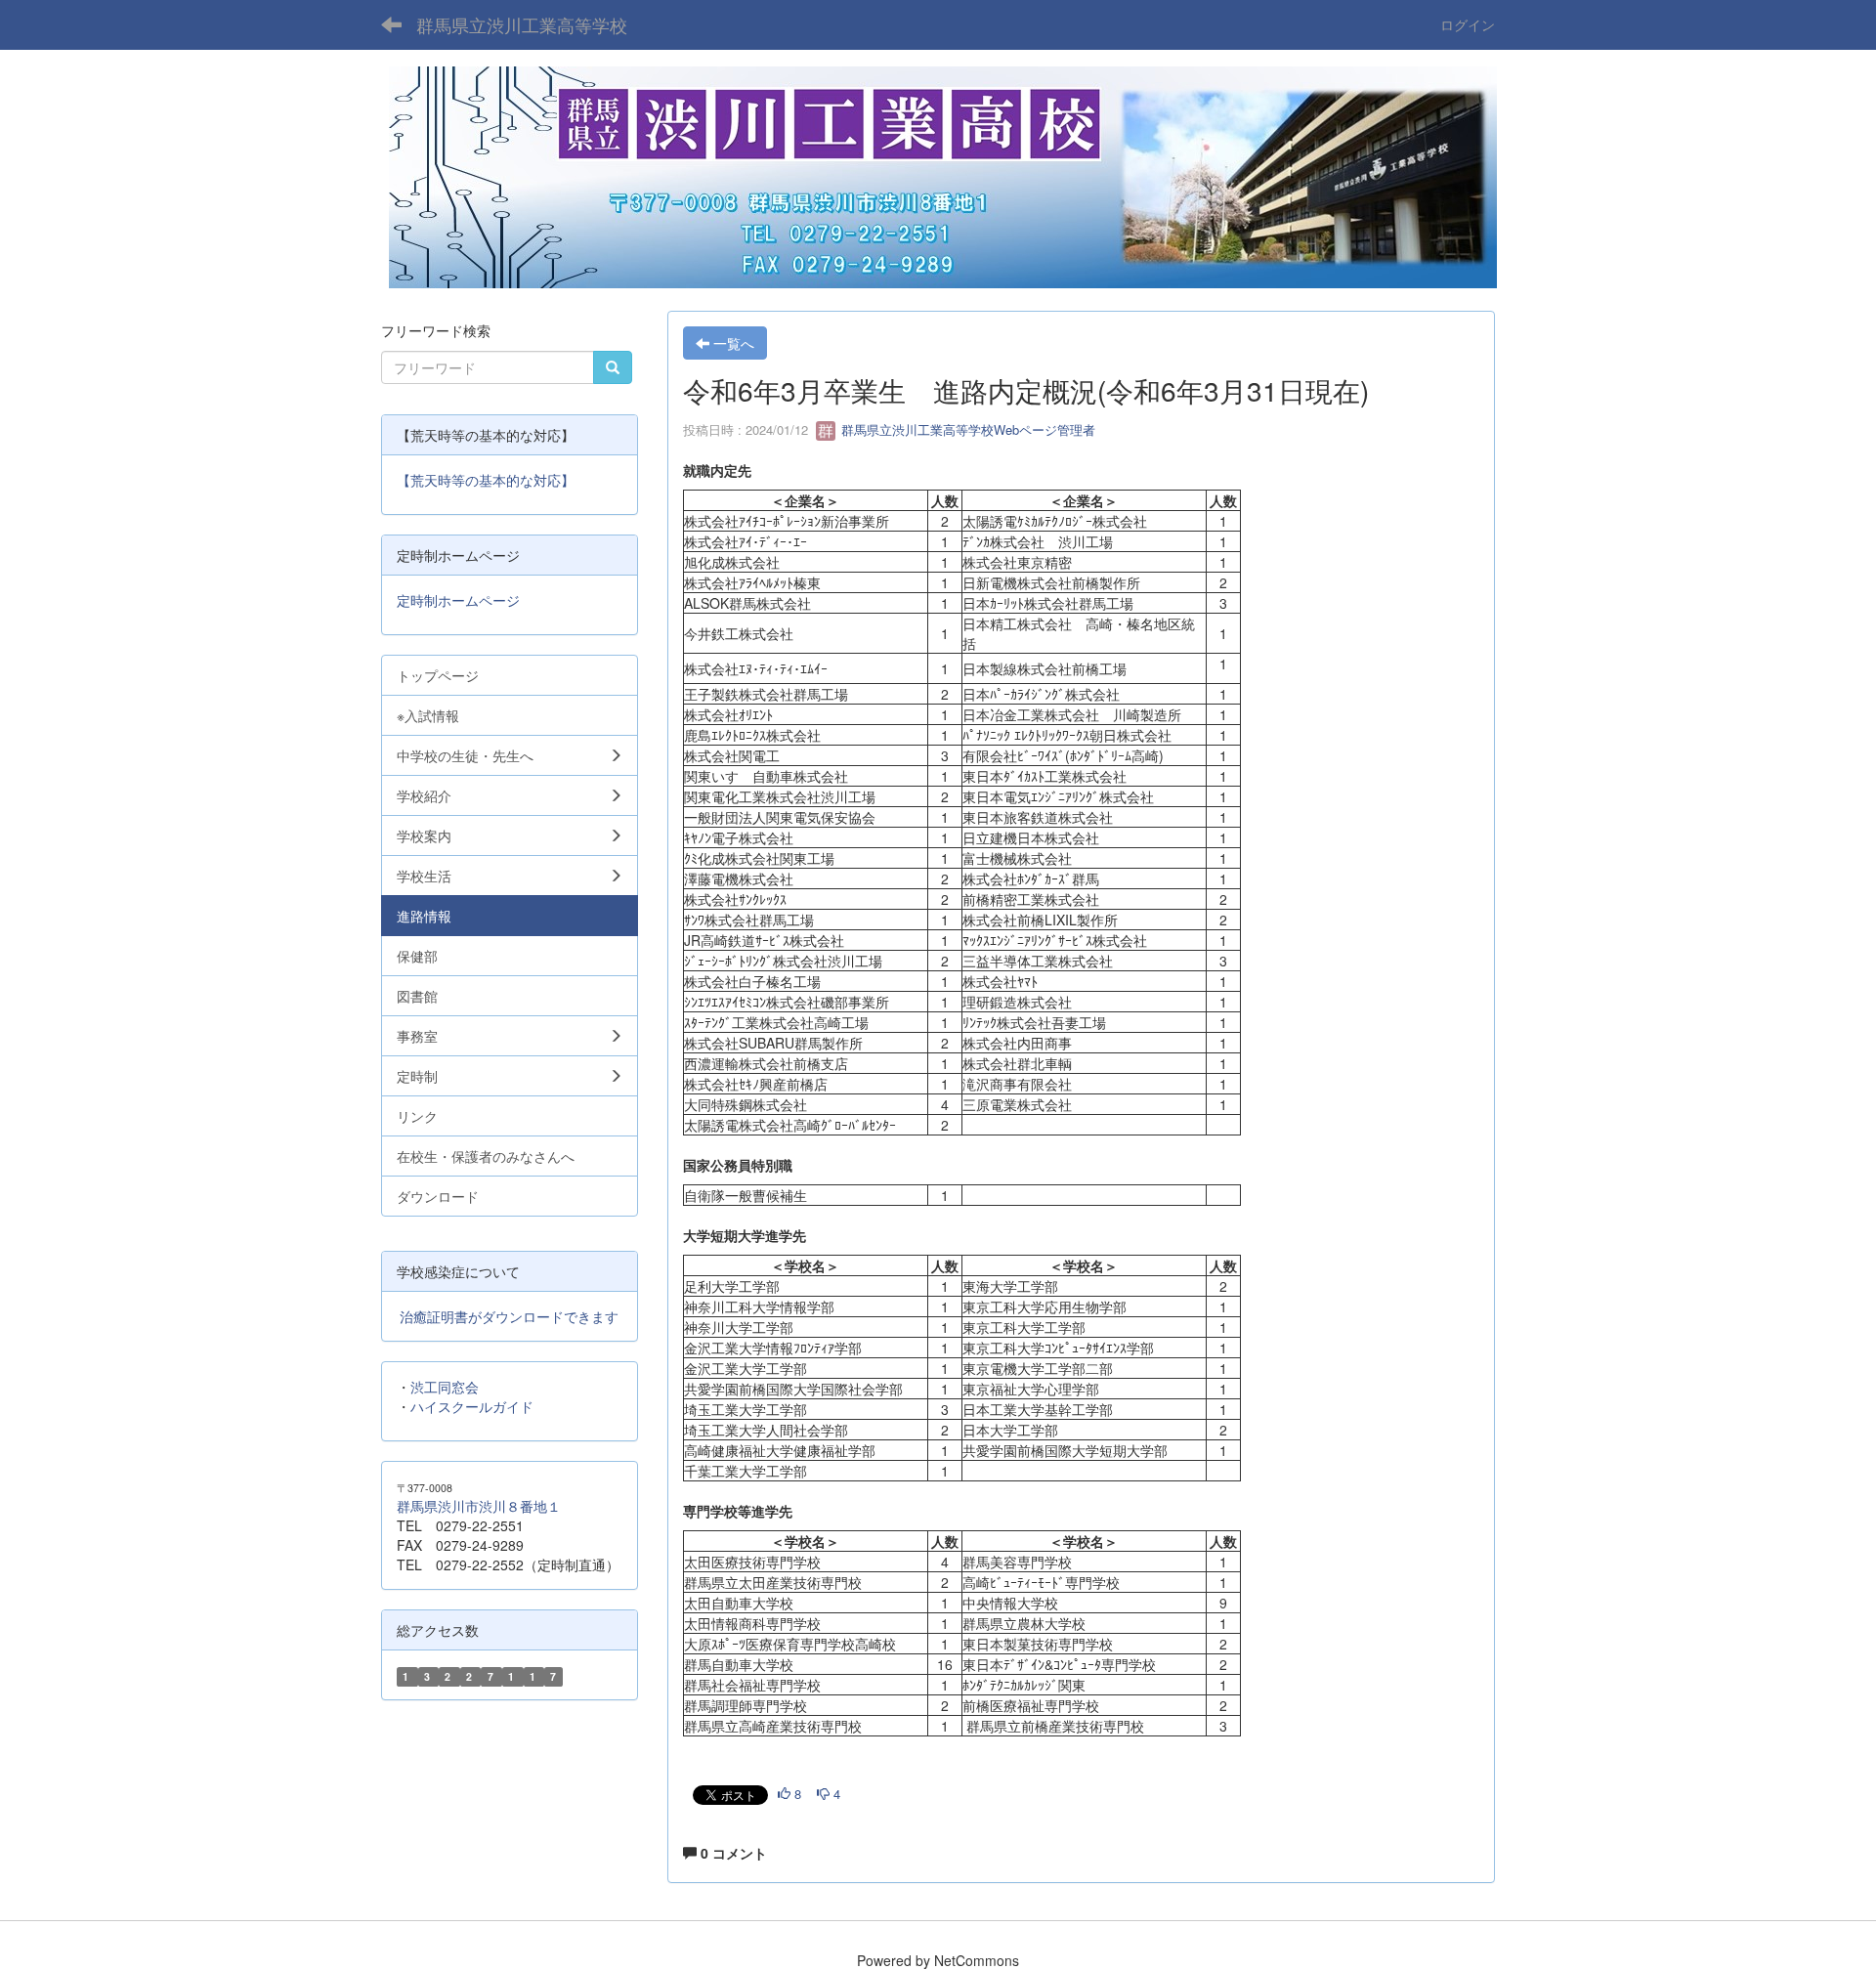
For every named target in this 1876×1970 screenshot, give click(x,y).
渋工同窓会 (445, 1387)
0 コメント (732, 1853)
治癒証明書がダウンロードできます (509, 1316)
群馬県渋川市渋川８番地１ (479, 1506)
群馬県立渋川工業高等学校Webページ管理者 (966, 429)
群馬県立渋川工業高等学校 (522, 24)
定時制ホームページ (458, 600)
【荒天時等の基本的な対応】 (486, 480)
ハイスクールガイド (472, 1406)
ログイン (1468, 24)
